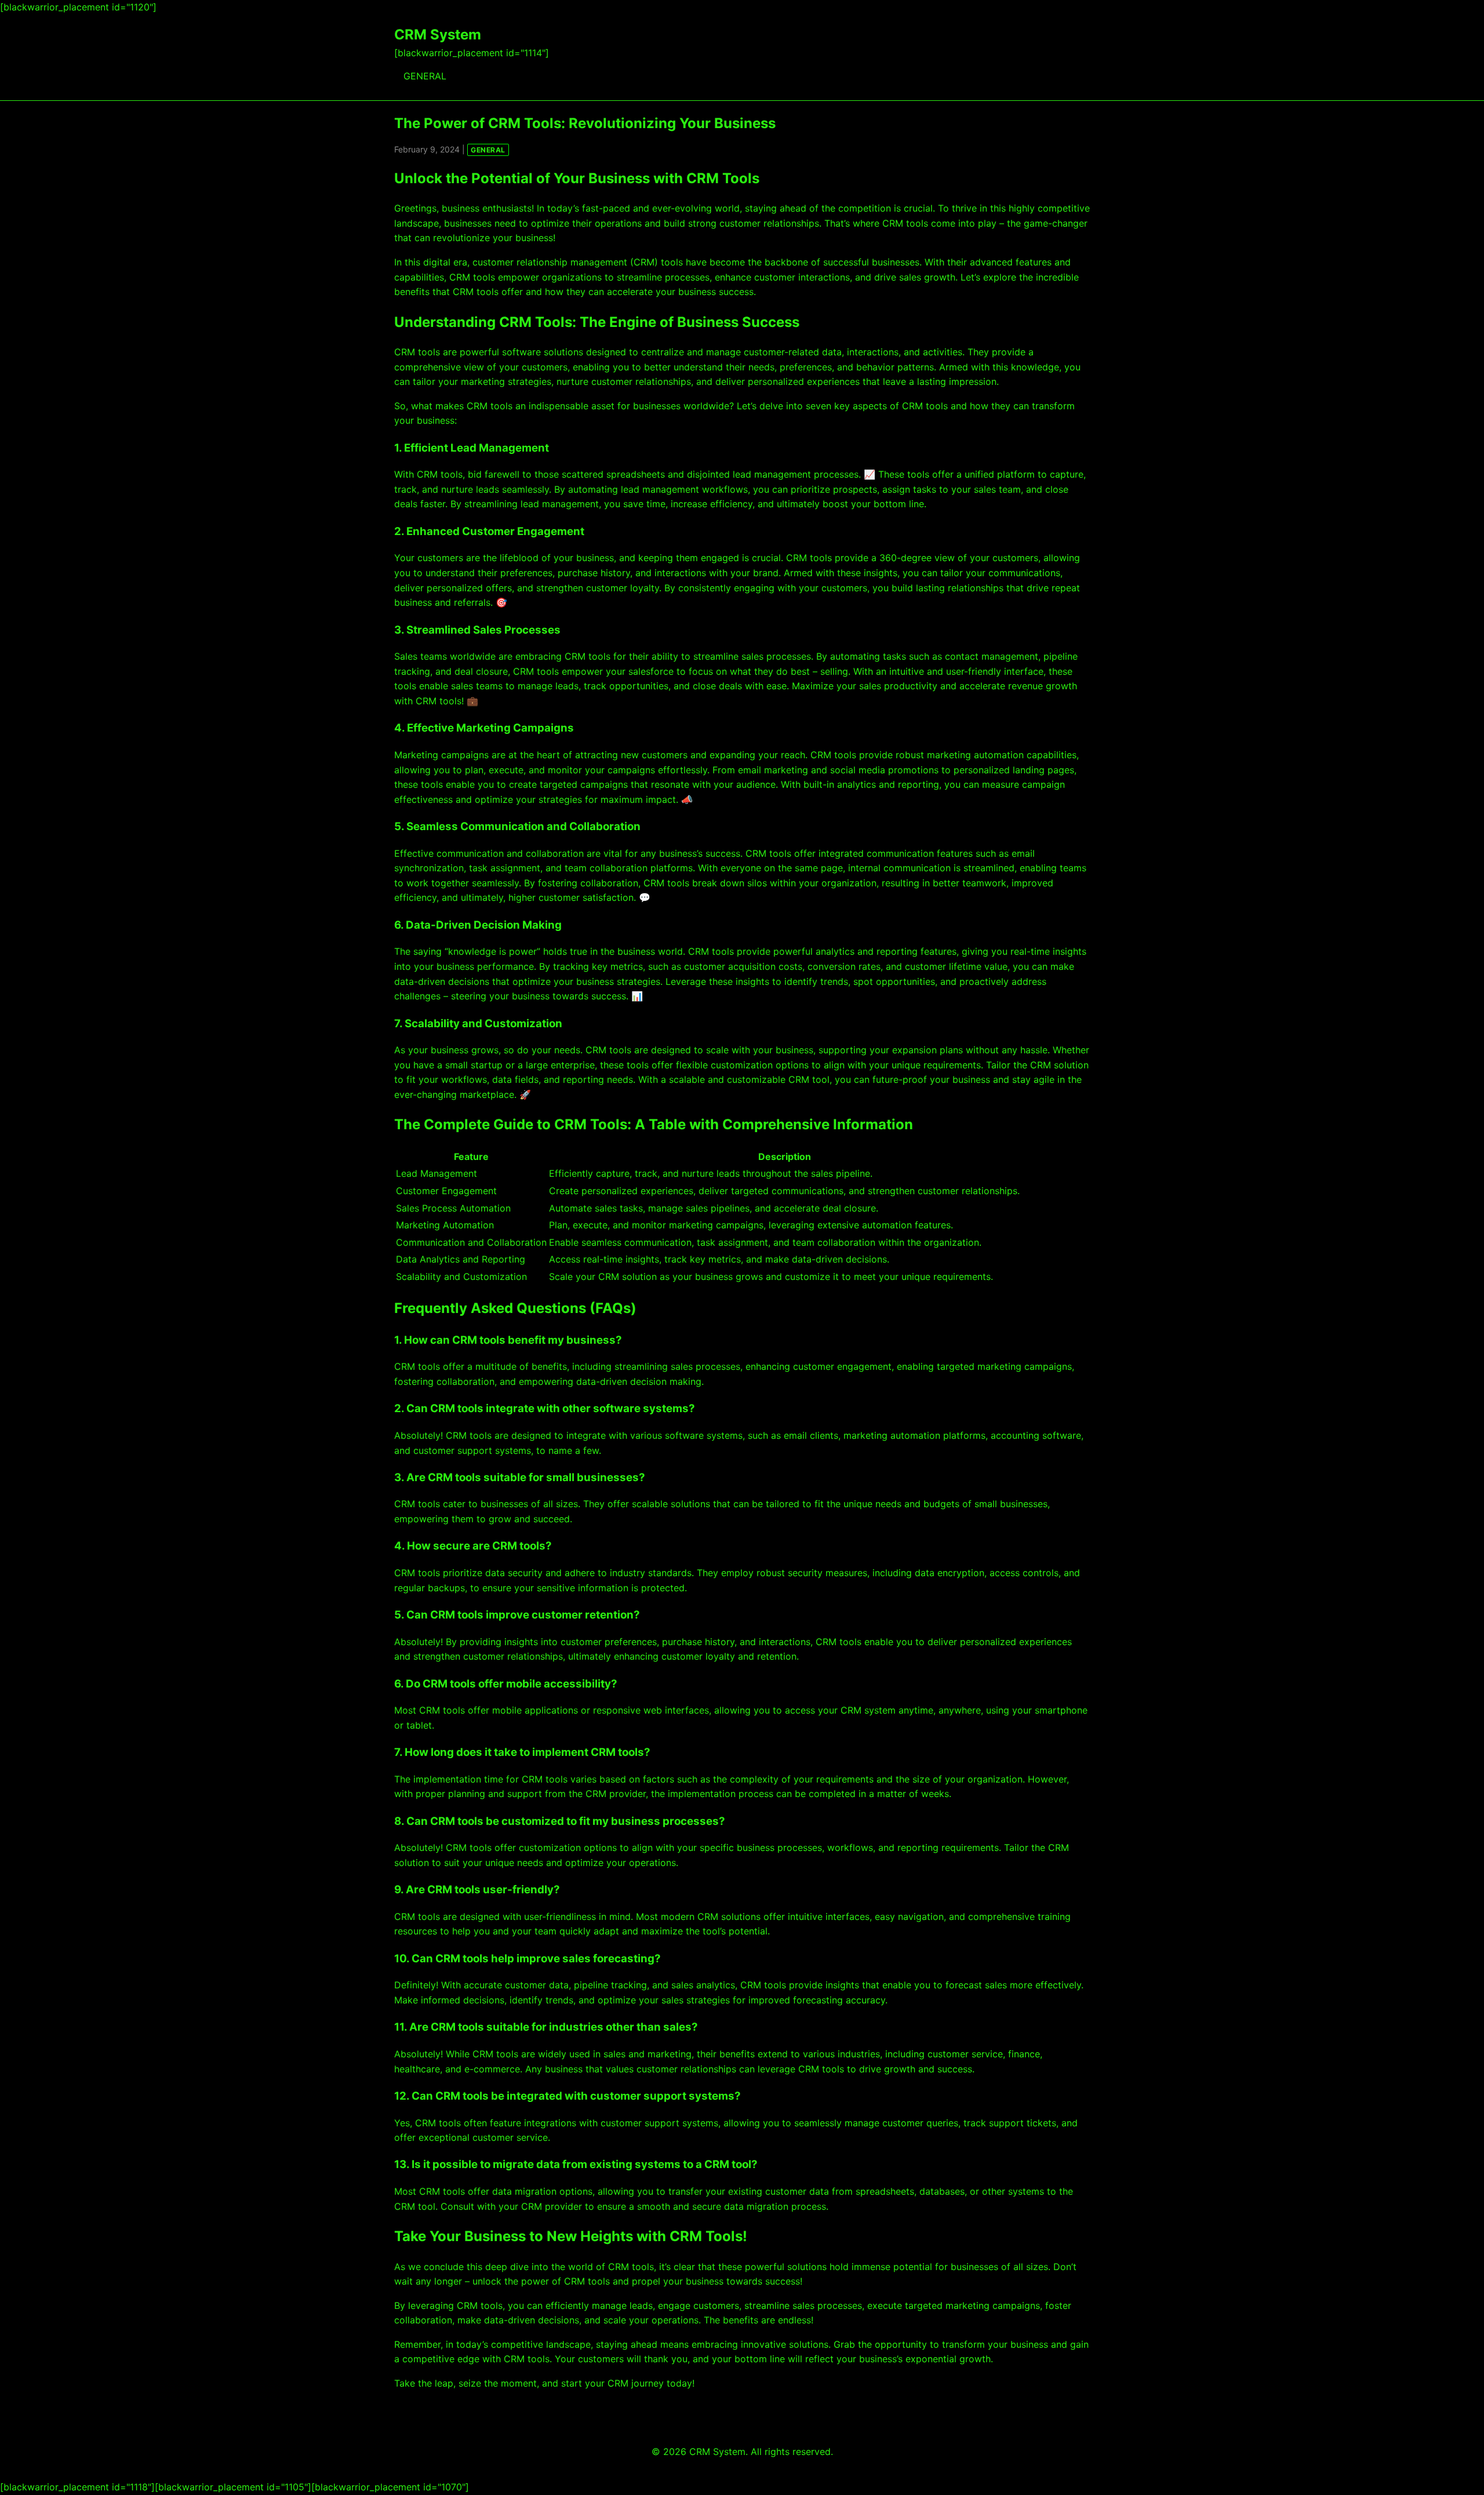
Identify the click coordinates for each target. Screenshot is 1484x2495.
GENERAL (425, 76)
